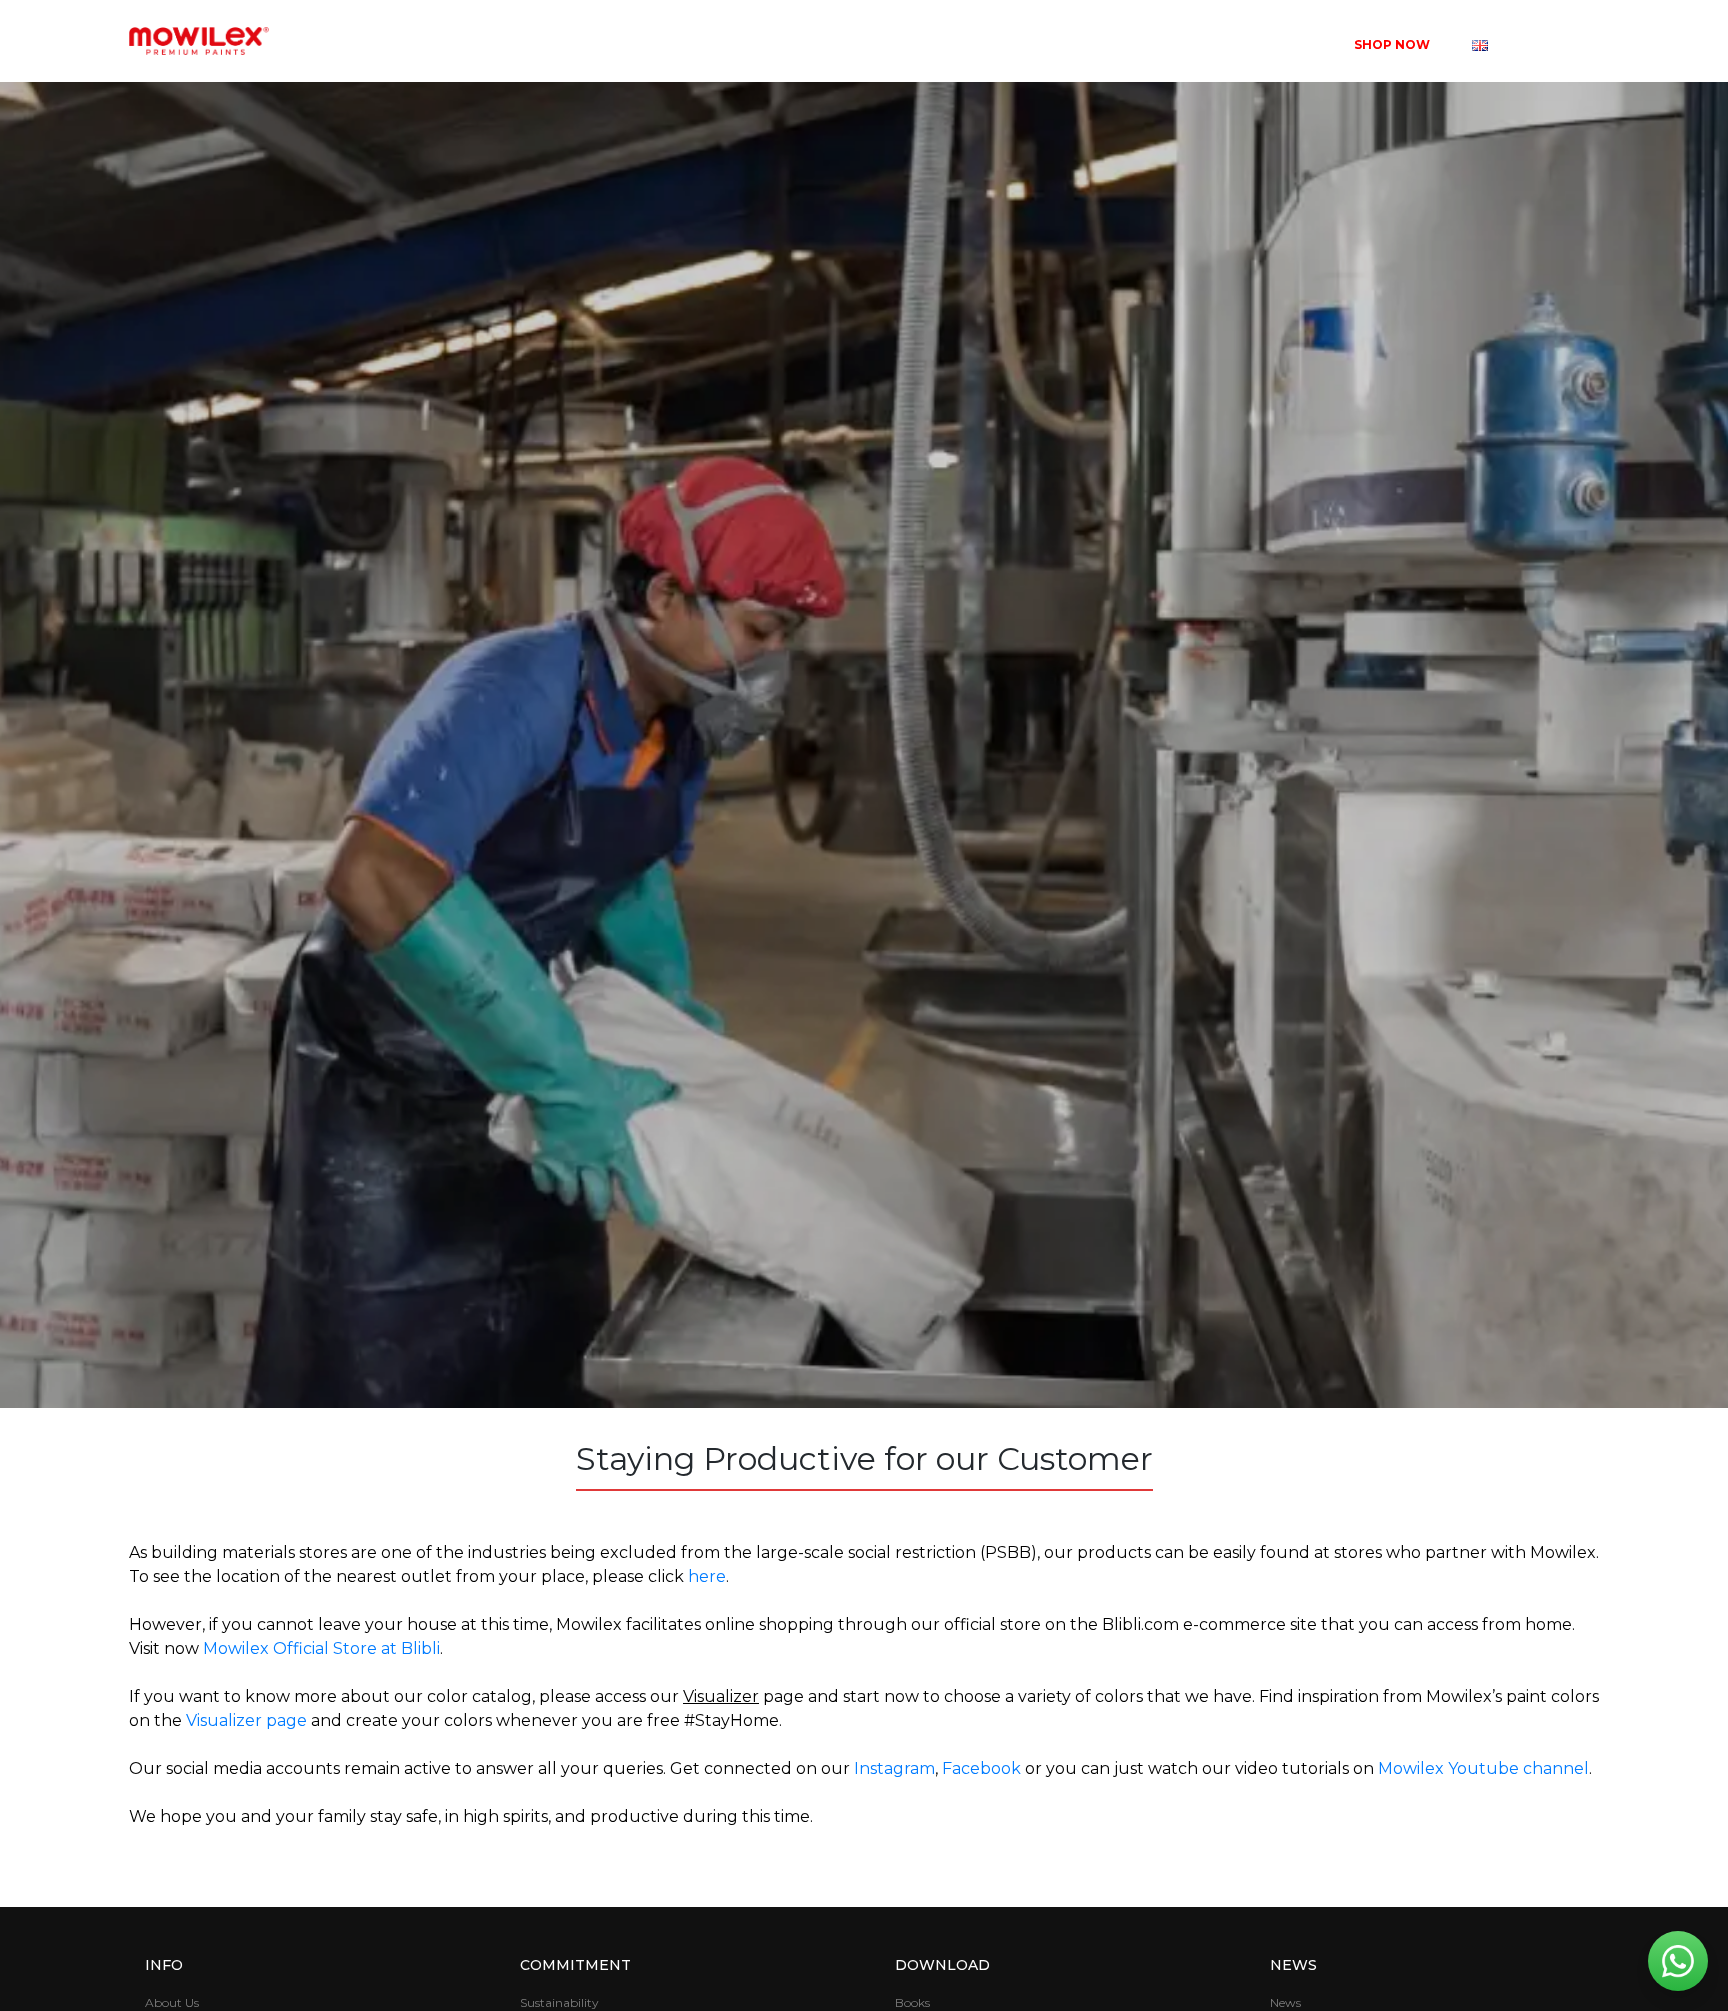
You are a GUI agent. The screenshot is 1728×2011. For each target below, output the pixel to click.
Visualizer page (246, 1720)
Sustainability (1262, 44)
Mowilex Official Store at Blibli (321, 1648)
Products (864, 44)
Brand (752, 44)
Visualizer (979, 44)
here (707, 1576)
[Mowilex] (199, 41)
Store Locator (1114, 44)
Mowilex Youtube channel (1483, 1768)
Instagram (894, 1768)
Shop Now (1392, 44)
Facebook (981, 1768)
